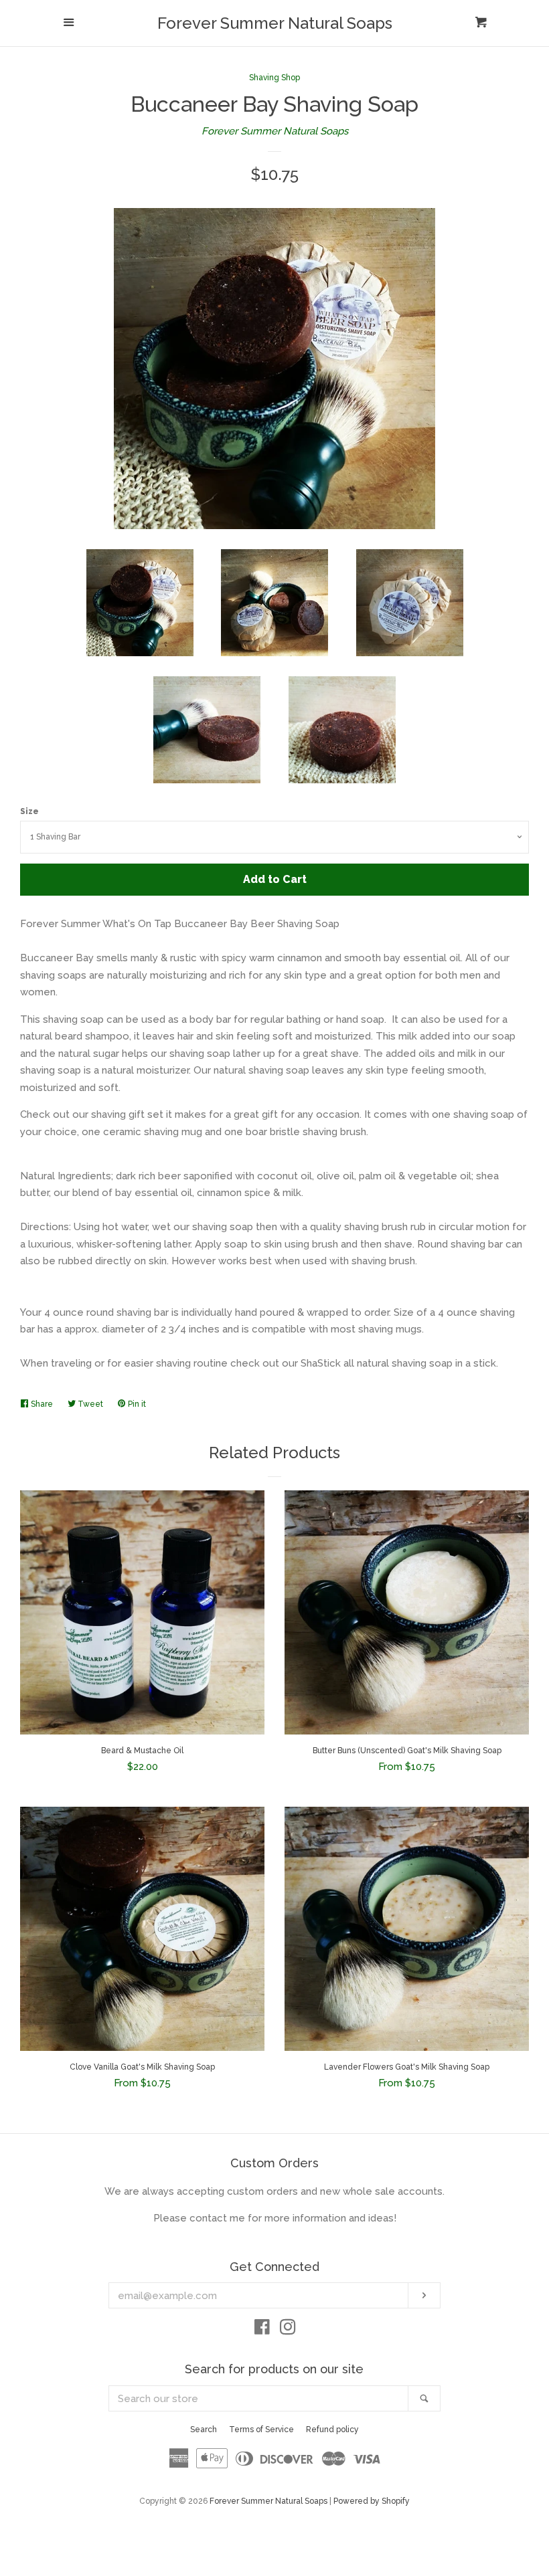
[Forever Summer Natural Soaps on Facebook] (262, 2330)
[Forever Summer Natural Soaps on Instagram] (288, 2330)
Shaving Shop (274, 78)
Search (204, 2430)
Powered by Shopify (372, 2501)
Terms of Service (261, 2430)
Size (29, 811)
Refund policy (332, 2430)
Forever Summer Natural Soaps (275, 23)
